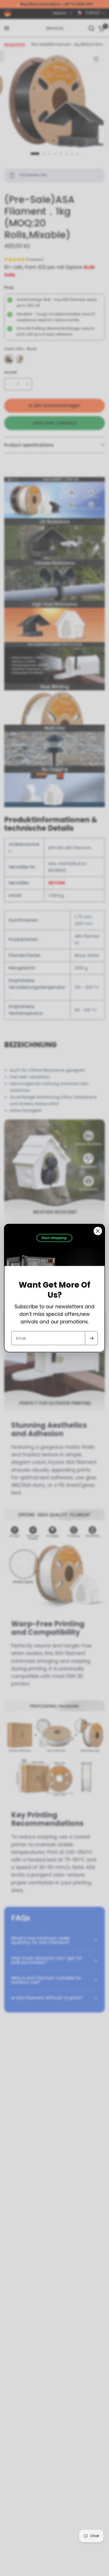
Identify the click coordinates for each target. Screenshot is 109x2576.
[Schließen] (98, 1231)
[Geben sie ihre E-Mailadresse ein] (91, 1338)
